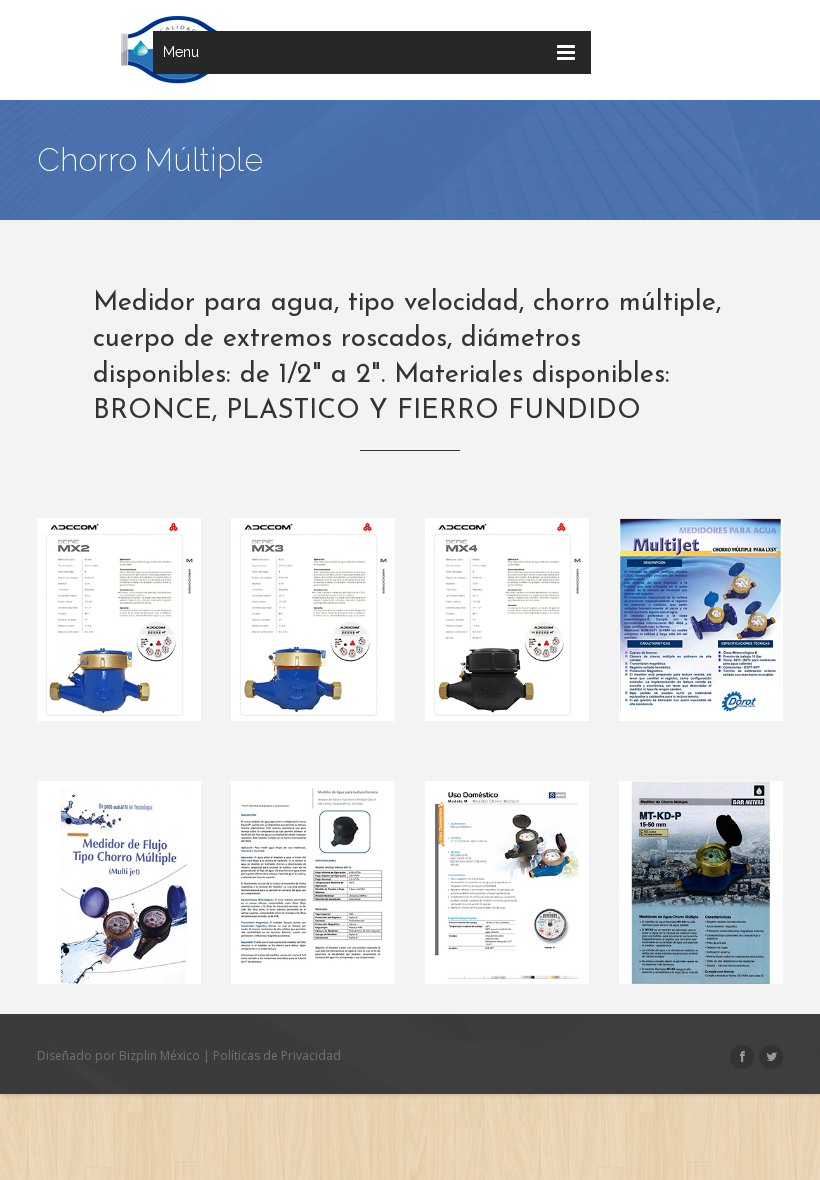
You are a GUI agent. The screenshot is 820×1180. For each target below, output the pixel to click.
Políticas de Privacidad (277, 1055)
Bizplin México (159, 1055)
